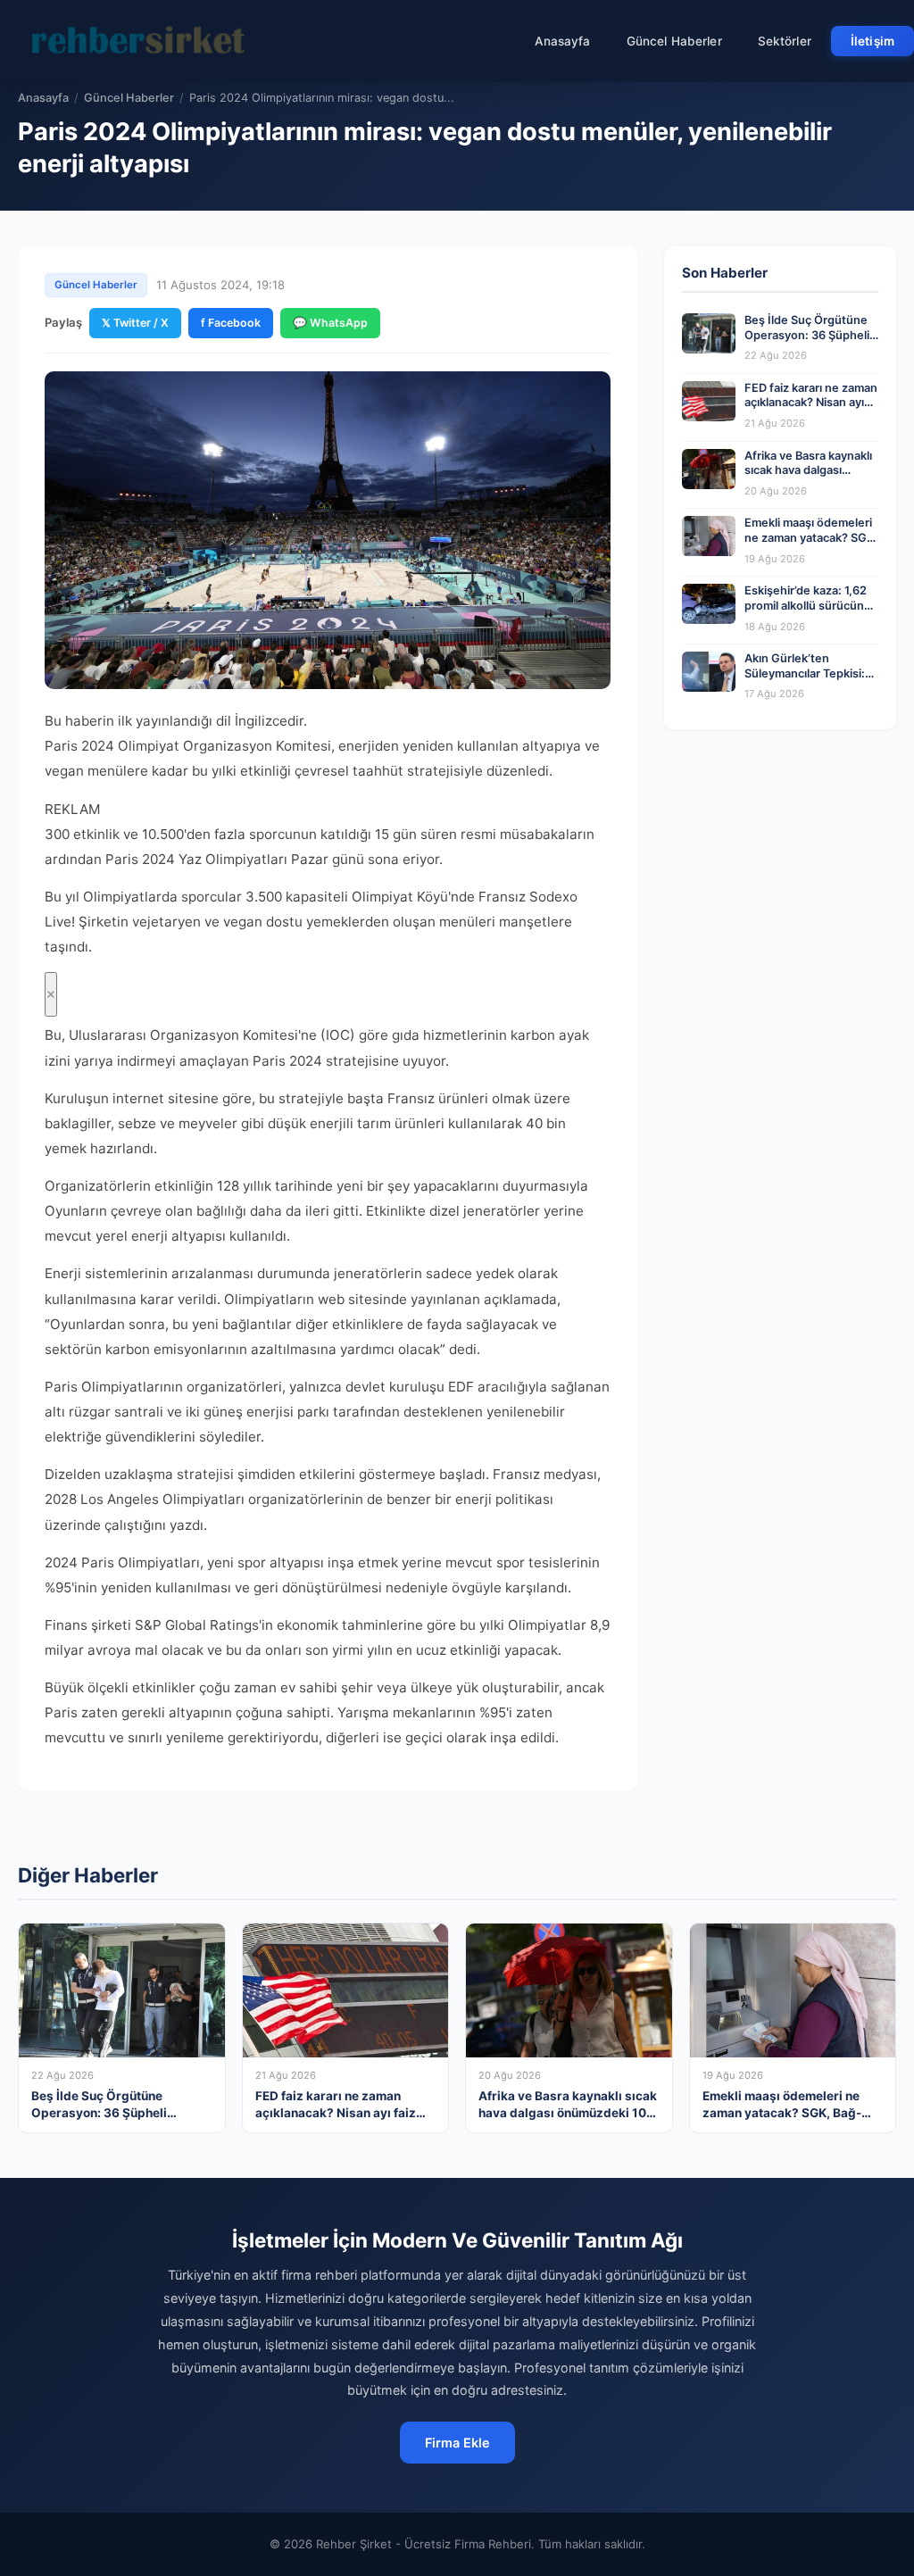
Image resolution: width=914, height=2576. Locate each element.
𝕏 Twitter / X (135, 323)
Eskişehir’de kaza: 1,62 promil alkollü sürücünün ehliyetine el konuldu (811, 605)
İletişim (872, 41)
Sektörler (785, 41)
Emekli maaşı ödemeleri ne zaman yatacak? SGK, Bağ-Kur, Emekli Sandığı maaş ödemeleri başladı (811, 545)
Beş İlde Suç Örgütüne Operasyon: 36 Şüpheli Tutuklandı (807, 335)
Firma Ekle (457, 2443)
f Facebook (231, 323)
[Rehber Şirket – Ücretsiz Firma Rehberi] (142, 41)
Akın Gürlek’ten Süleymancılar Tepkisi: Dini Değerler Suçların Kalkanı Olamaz (805, 681)
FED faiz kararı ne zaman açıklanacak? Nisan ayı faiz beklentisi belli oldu (811, 403)
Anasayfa (563, 41)
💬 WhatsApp (330, 323)
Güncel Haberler (674, 41)
